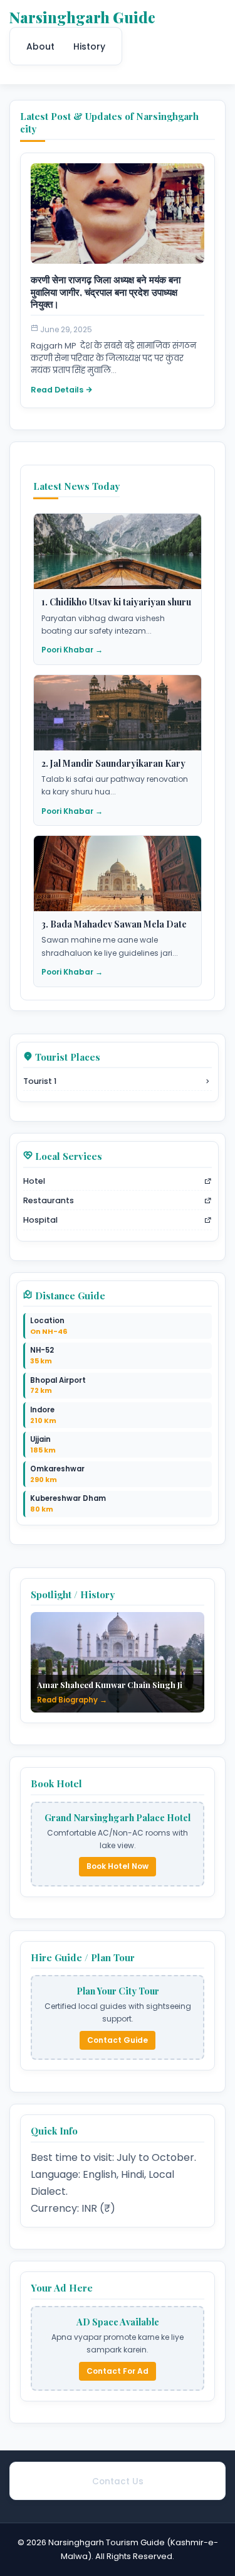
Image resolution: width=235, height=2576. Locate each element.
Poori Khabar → (72, 650)
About (40, 46)
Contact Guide (118, 2040)
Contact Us (118, 2481)
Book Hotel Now (118, 1866)
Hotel (34, 1181)
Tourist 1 (40, 1081)
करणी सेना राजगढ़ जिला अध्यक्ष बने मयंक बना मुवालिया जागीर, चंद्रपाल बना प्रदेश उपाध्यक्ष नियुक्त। (106, 292)
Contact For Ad (118, 2371)
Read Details (57, 390)
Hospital (40, 1220)
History (89, 46)
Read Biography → (72, 1700)
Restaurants (49, 1200)
